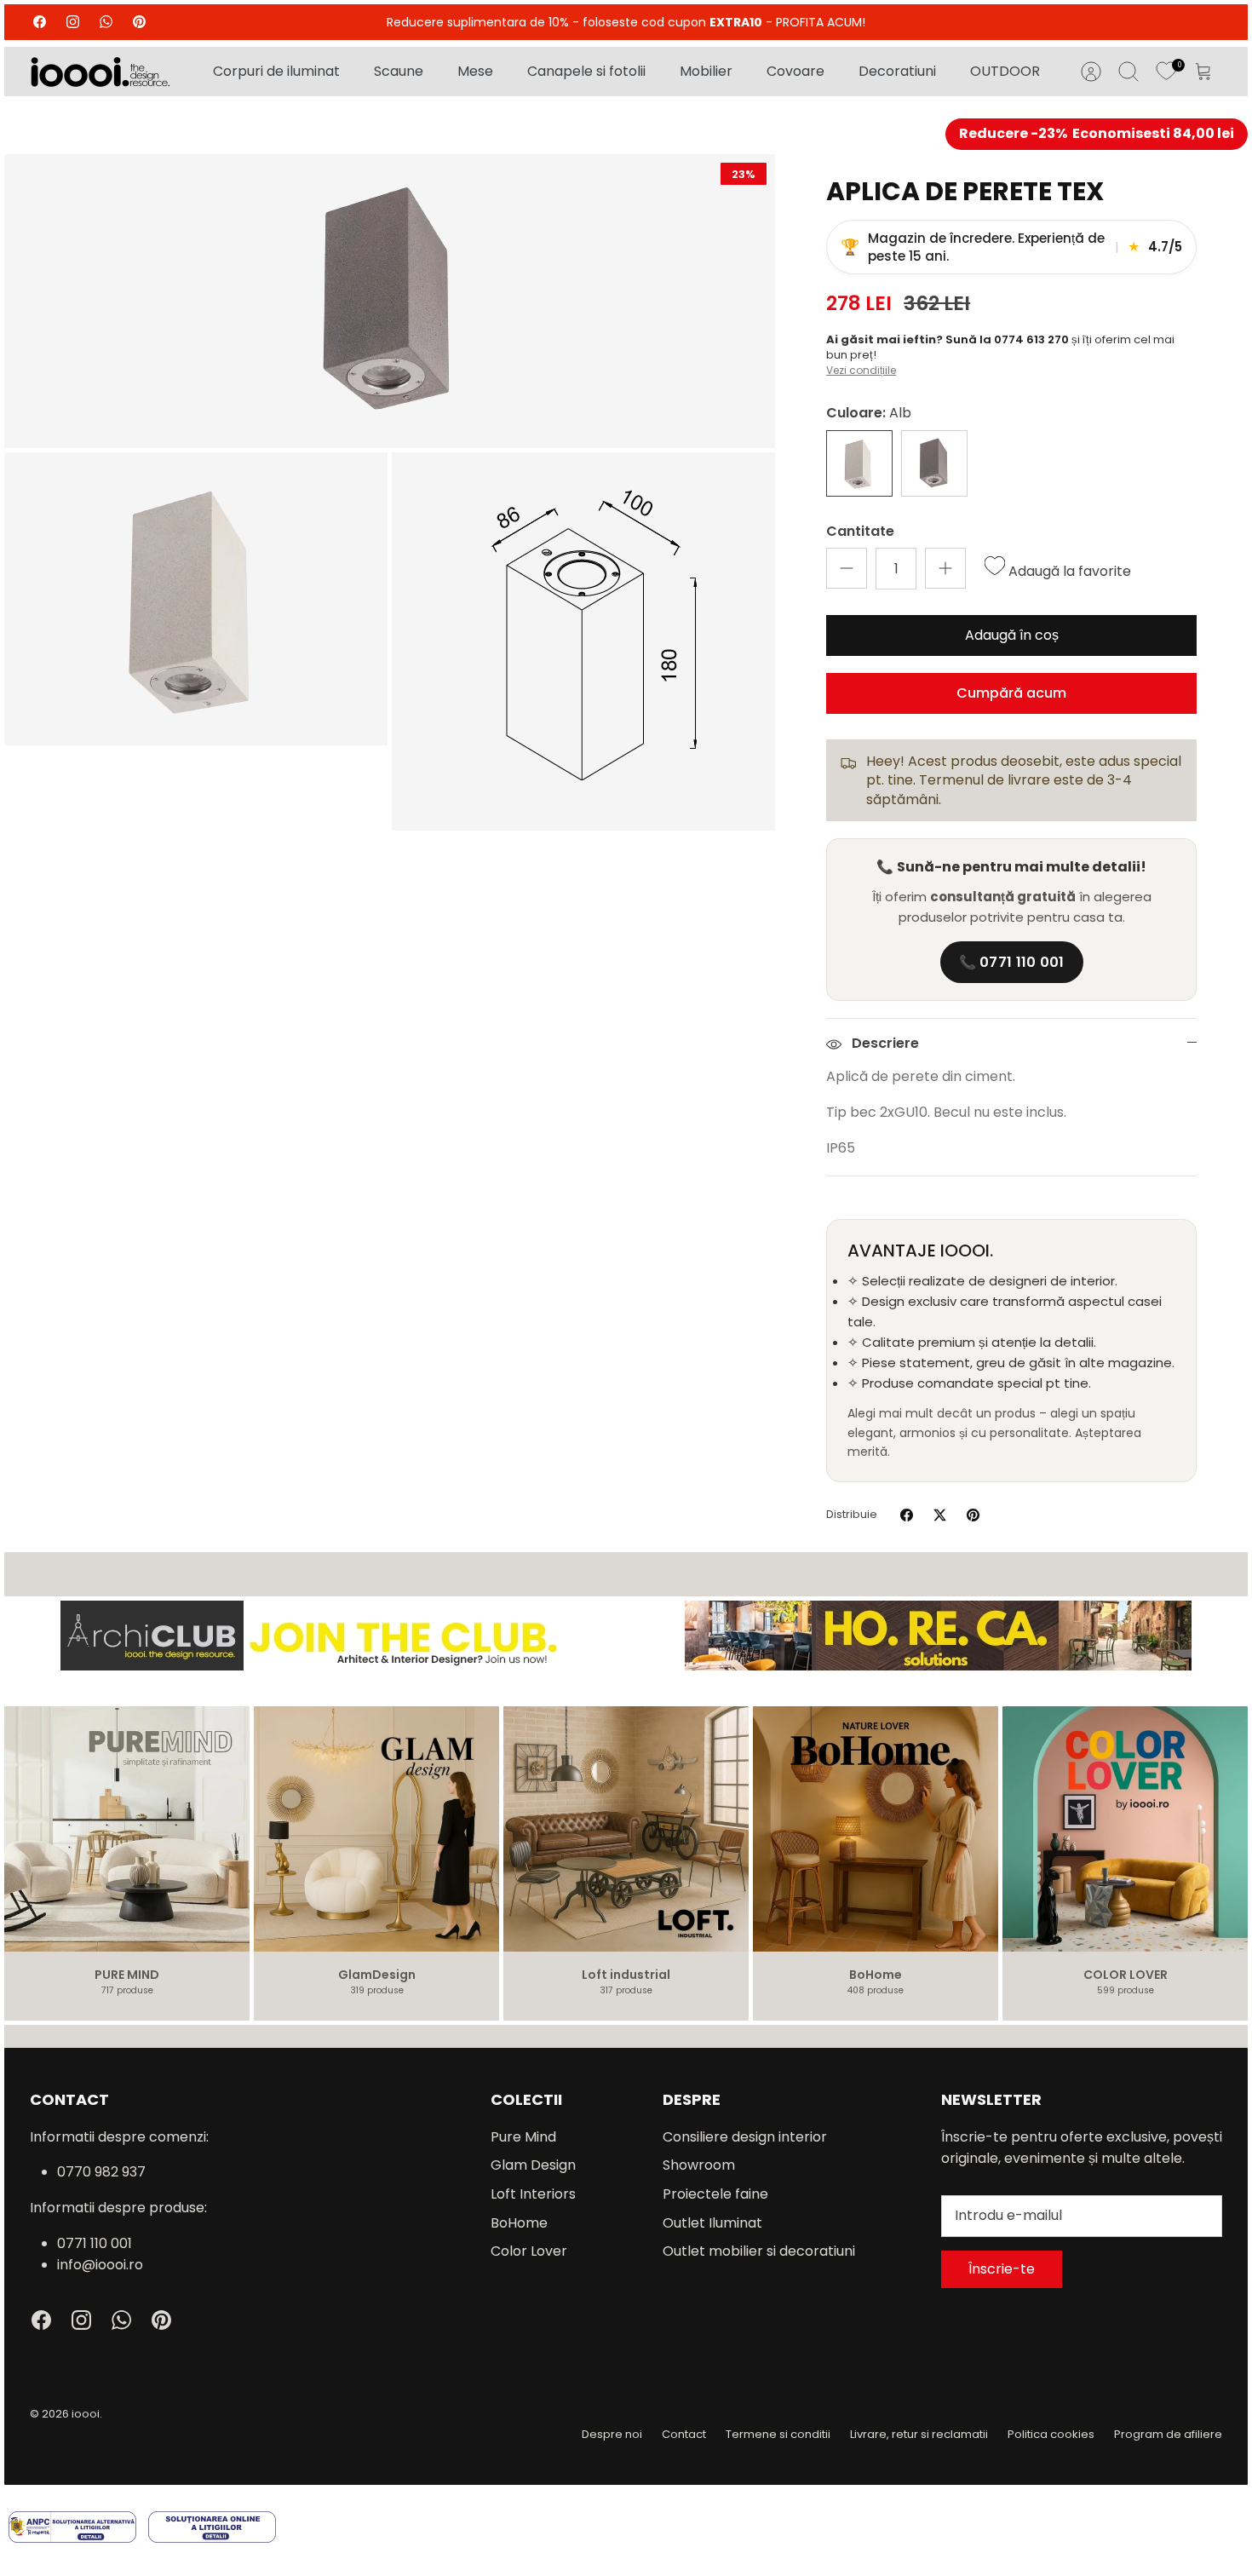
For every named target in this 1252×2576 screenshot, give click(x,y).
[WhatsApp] (106, 22)
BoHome (519, 2223)
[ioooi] (100, 72)
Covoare (795, 71)
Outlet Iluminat (712, 2223)
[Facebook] (40, 22)
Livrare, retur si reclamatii (919, 2434)
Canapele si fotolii (586, 71)
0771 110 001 (95, 2243)
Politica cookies (1051, 2434)
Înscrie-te (1002, 2269)
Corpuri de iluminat (276, 71)
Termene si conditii (778, 2434)
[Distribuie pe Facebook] (907, 1515)
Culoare (869, 413)
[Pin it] (973, 1515)
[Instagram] (73, 22)
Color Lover (529, 2251)
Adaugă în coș (1012, 635)
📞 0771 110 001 (1012, 962)
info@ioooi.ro (100, 2265)
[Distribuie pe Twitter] (940, 1515)
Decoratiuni (897, 71)
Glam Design (533, 2165)
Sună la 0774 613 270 (1008, 339)
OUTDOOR (1005, 71)
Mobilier (706, 71)
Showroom (699, 2165)
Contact (684, 2434)
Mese (475, 71)
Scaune (399, 71)
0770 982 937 (101, 2172)
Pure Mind (523, 2137)
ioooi (86, 2414)
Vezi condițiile (861, 370)
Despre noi (612, 2434)
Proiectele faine (715, 2194)
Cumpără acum (1011, 693)
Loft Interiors (533, 2194)
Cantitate (860, 532)
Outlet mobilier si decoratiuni (759, 2251)
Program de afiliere (1168, 2434)
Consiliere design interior (745, 2137)
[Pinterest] (139, 22)
